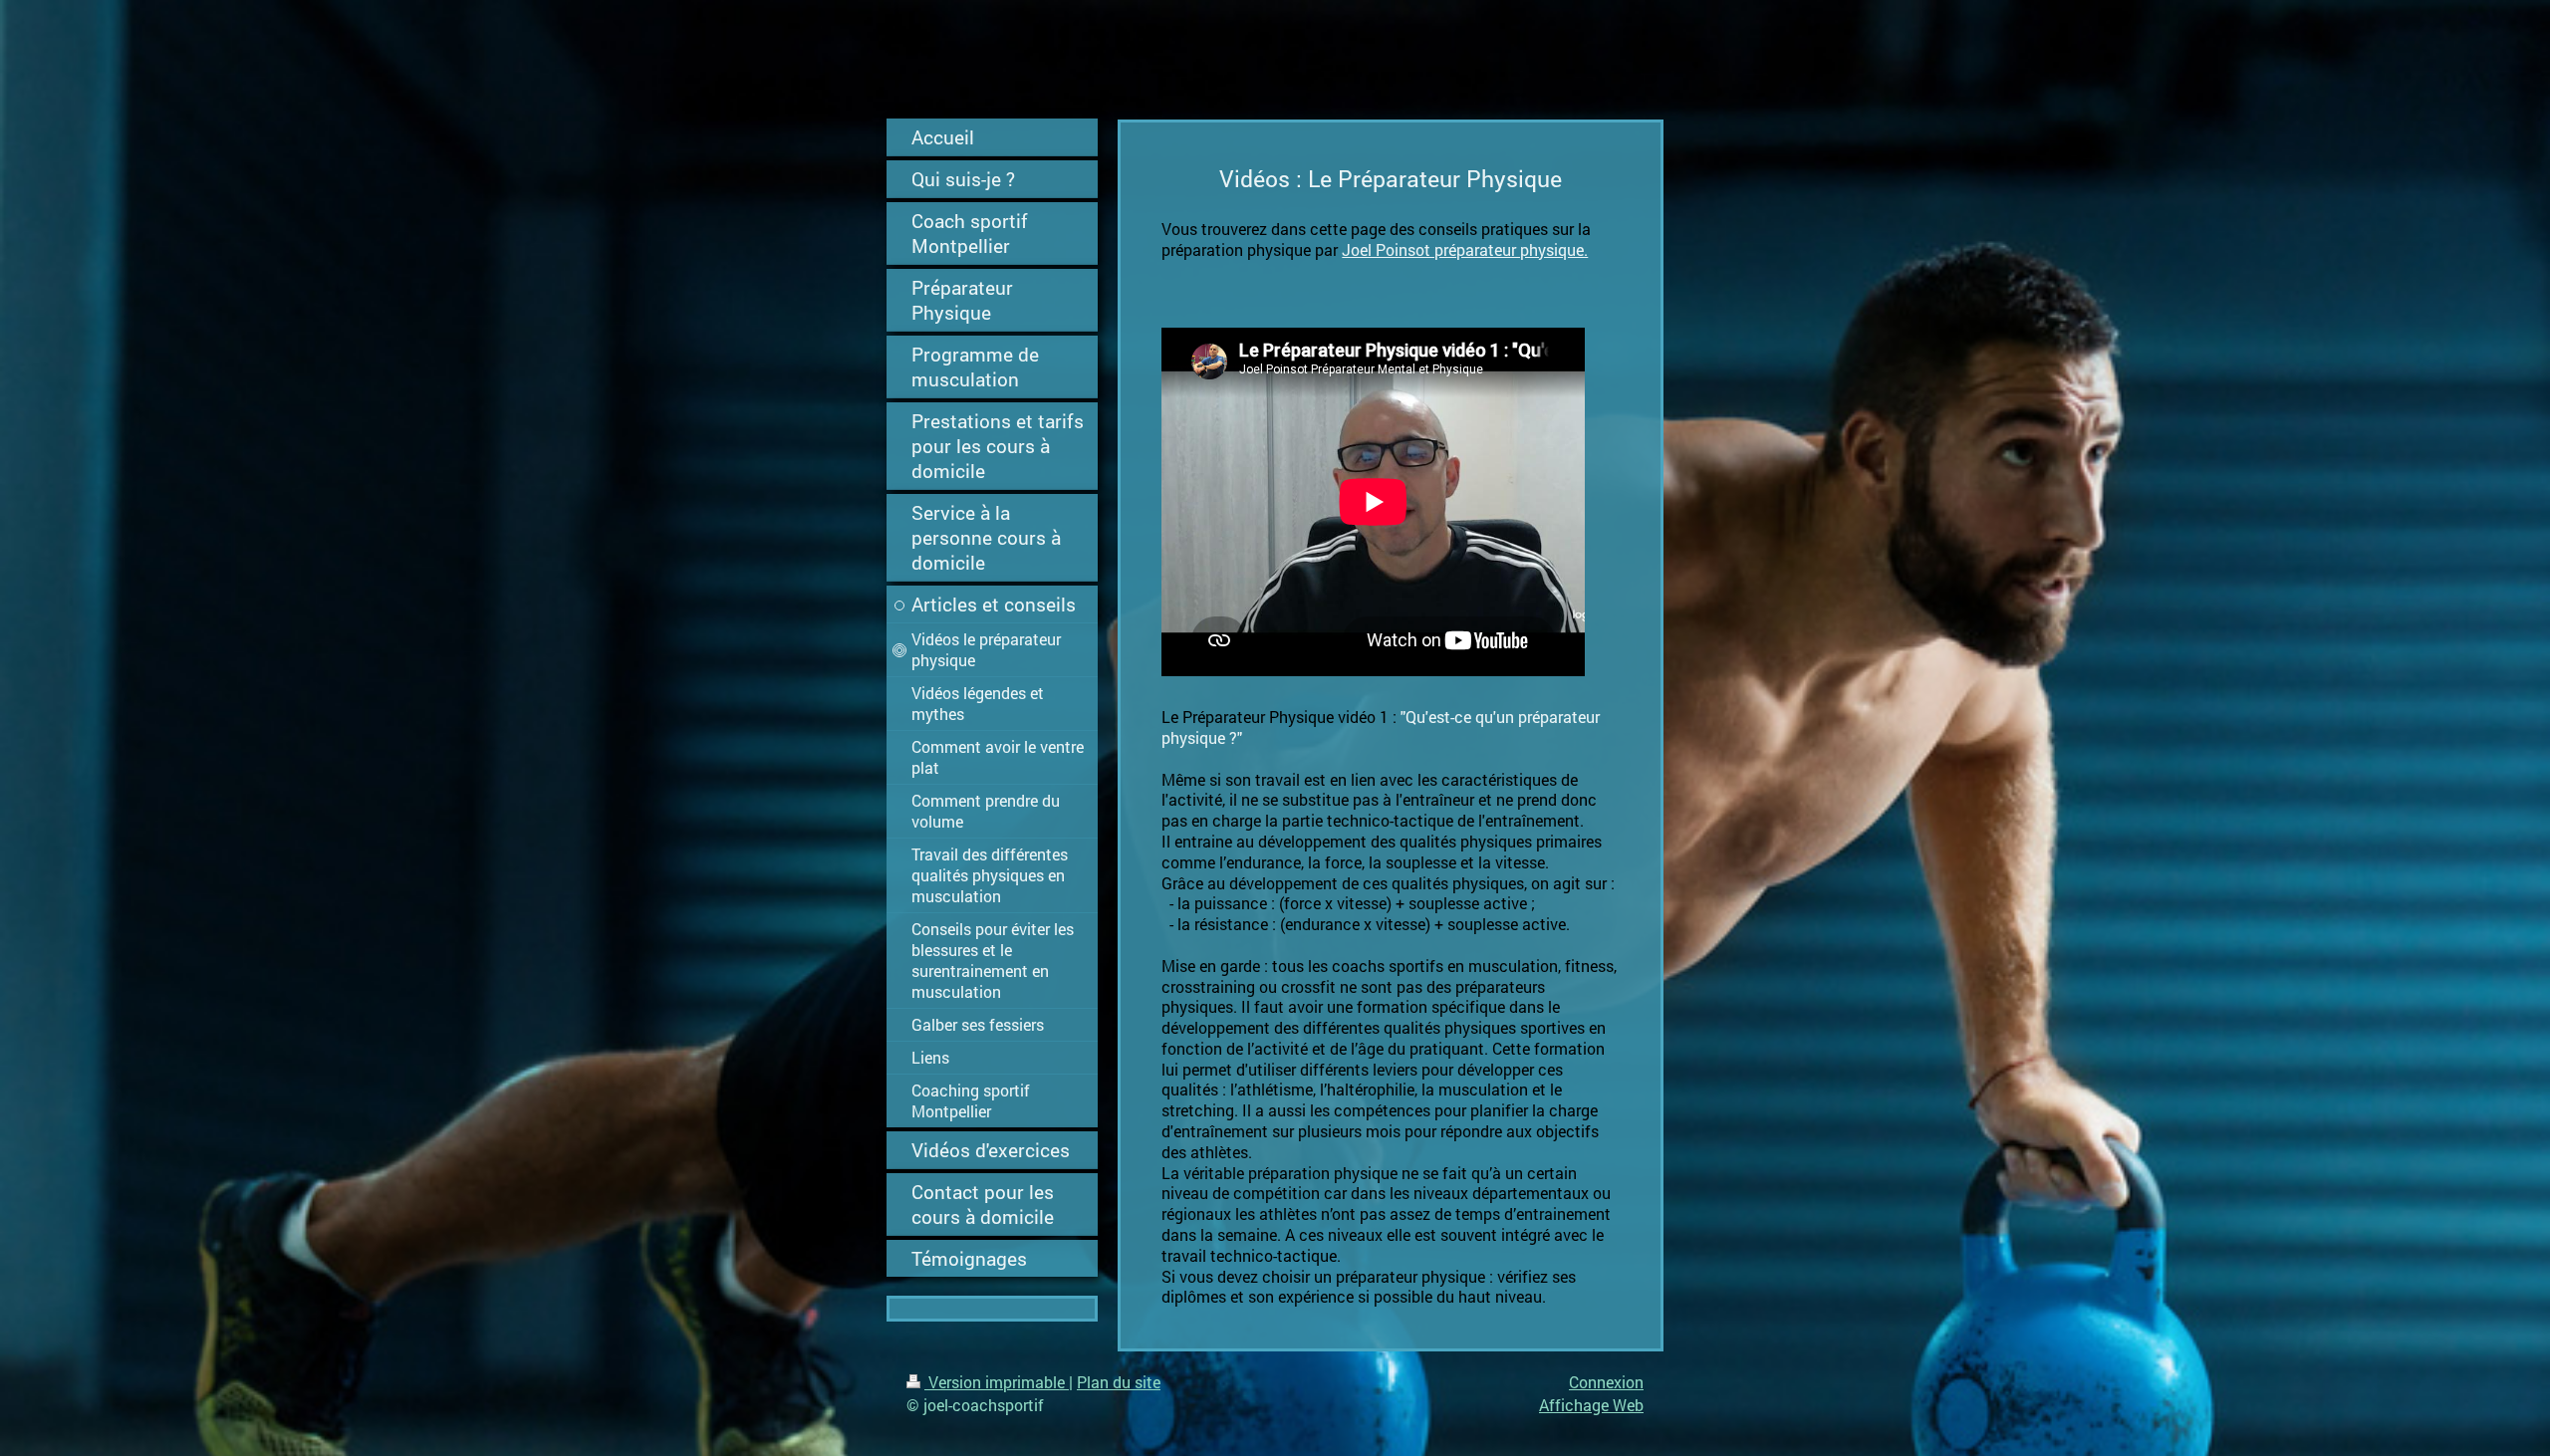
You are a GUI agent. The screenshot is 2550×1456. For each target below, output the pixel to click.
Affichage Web (1591, 1405)
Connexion (1606, 1382)
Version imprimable (997, 1382)
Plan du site (1119, 1382)
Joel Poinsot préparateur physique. (1465, 249)
